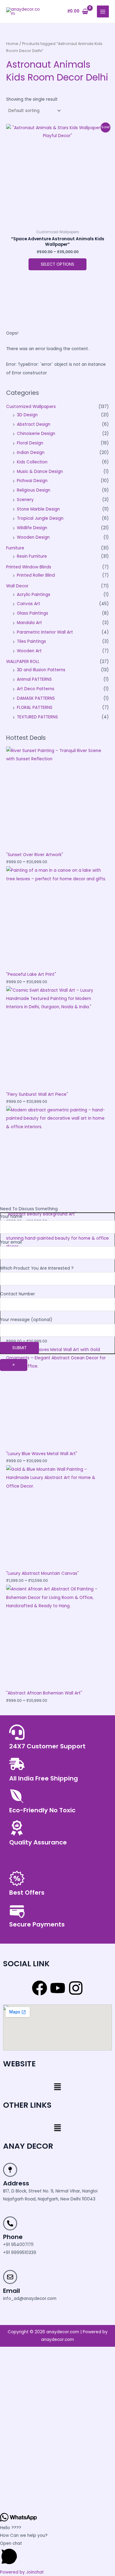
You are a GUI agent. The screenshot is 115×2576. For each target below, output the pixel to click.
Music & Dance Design (40, 472)
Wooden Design (33, 537)
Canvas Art (29, 604)
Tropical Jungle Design (40, 518)
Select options (57, 264)
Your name (11, 1217)
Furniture (15, 548)
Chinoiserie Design (36, 434)
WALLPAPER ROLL (23, 662)
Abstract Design (34, 424)
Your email (11, 1242)
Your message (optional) (26, 1320)
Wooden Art (29, 651)
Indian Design (31, 453)
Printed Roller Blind (36, 575)
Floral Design (30, 443)
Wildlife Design (32, 528)
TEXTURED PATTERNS (37, 717)
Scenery (25, 500)
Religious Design (34, 490)
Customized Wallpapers (31, 407)
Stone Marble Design (38, 509)
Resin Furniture (32, 556)
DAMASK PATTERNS (36, 698)
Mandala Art (29, 623)
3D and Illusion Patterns (41, 670)
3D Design (27, 415)
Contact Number (17, 1294)
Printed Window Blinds (29, 567)
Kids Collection (32, 462)
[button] (57, 2087)
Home (12, 44)
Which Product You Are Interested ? (37, 1268)
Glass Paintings (33, 613)
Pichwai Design (32, 481)
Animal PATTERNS (34, 679)
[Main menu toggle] (103, 11)
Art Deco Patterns (36, 689)
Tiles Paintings (31, 641)
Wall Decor (17, 586)
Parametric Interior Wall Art (45, 632)
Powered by (22, 2572)
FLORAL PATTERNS (35, 708)
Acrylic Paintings (34, 595)
